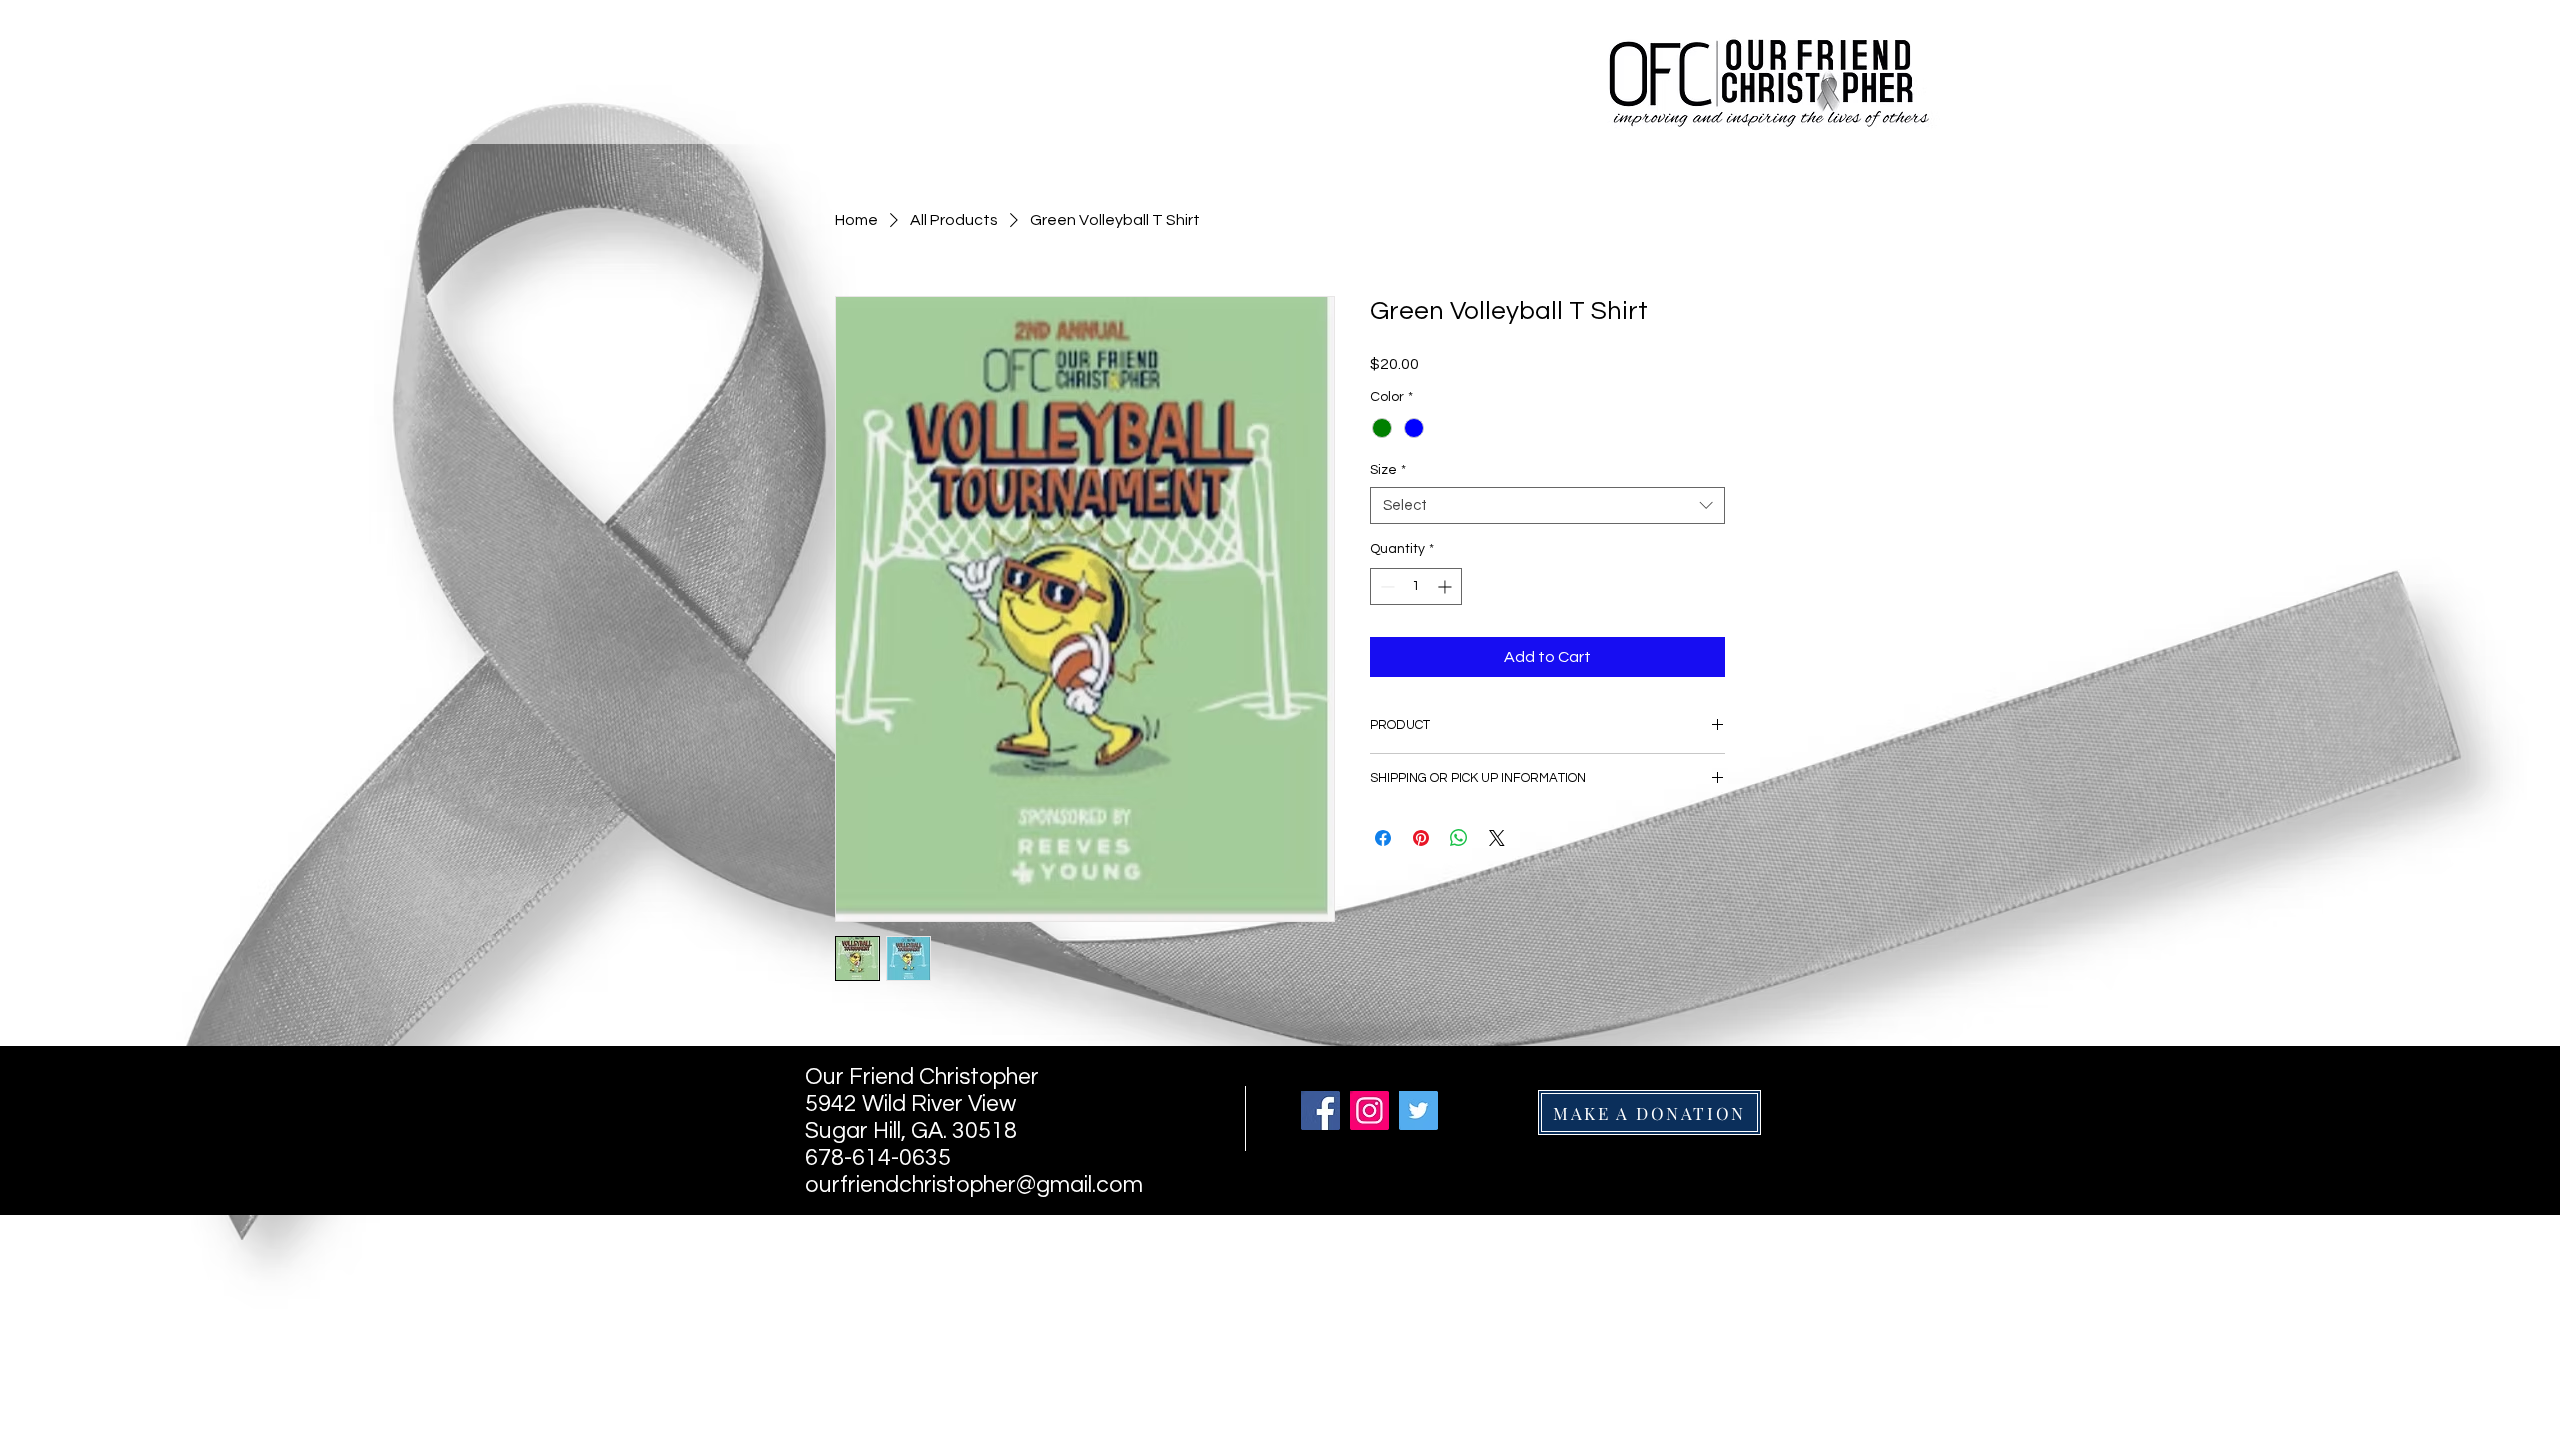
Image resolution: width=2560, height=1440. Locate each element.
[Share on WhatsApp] (1459, 838)
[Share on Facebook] (1383, 838)
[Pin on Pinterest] (1421, 838)
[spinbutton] (1416, 586)
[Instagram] (1369, 1110)
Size (1388, 470)
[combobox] (1547, 506)
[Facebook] (1320, 1110)
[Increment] (1446, 586)
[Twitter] (1418, 1110)
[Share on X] (1497, 838)
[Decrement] (1385, 586)
